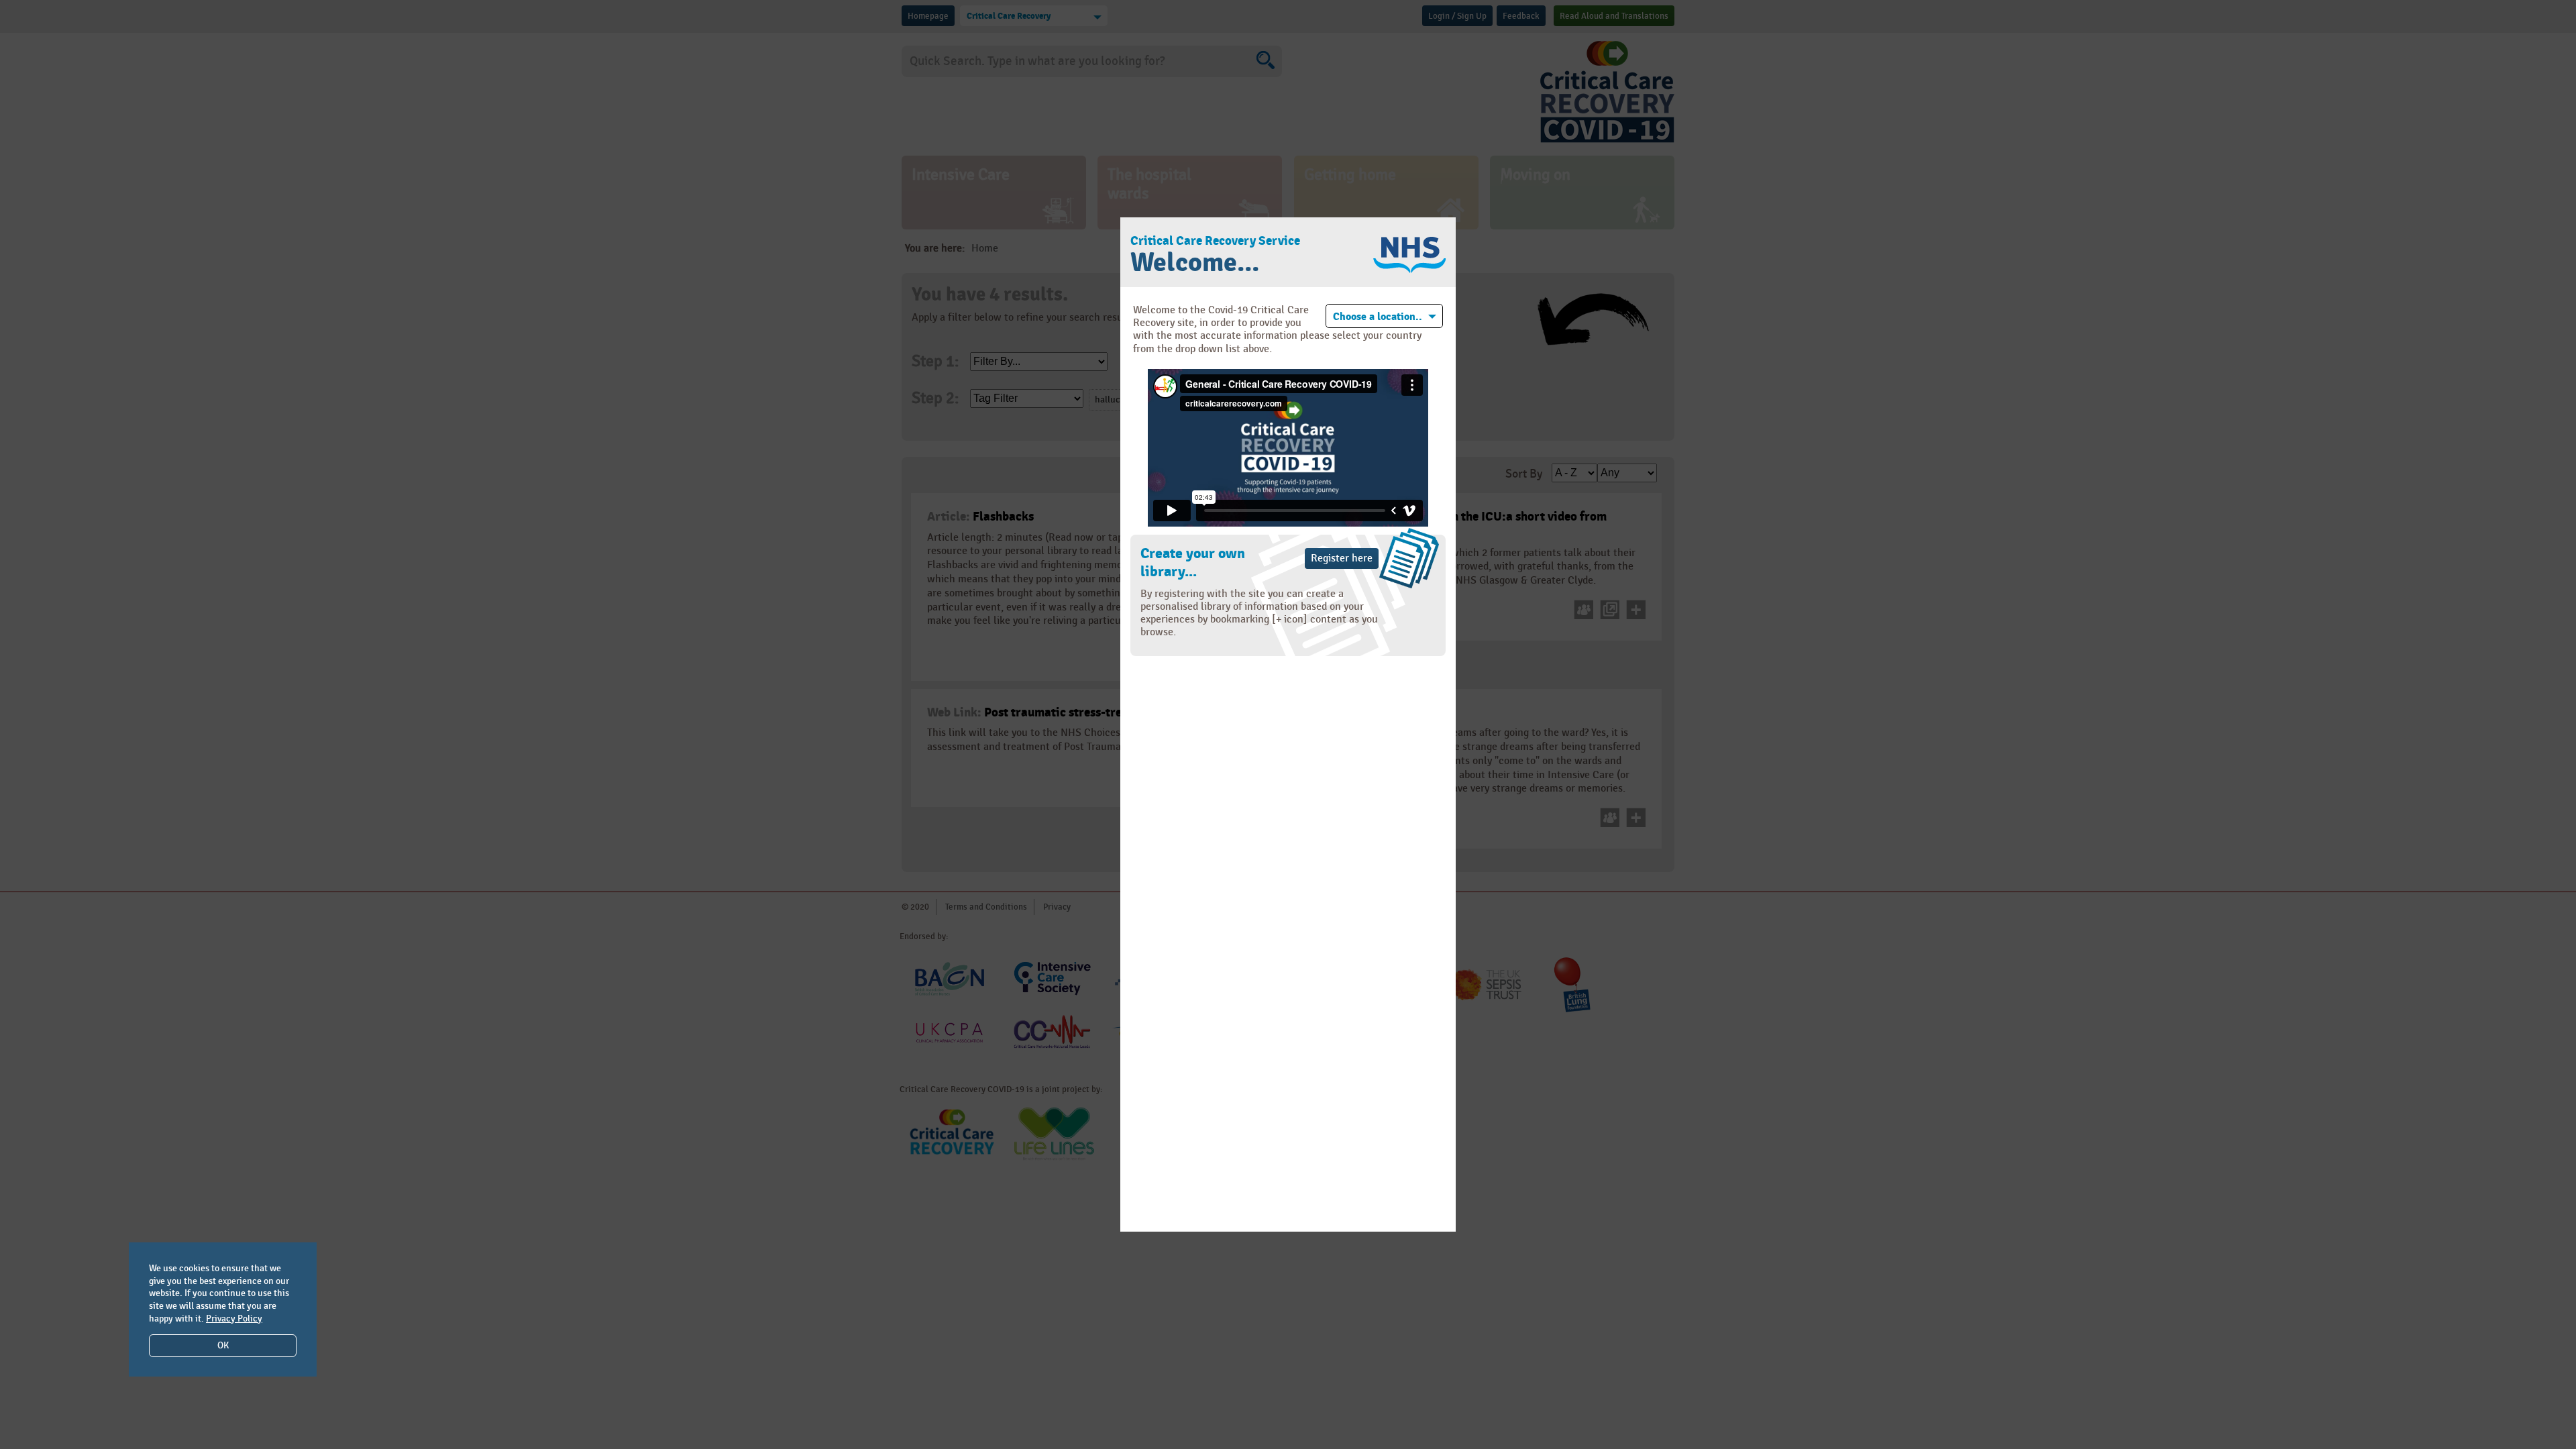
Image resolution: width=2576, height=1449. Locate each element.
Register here (1342, 558)
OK (223, 1345)
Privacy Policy (234, 1319)
